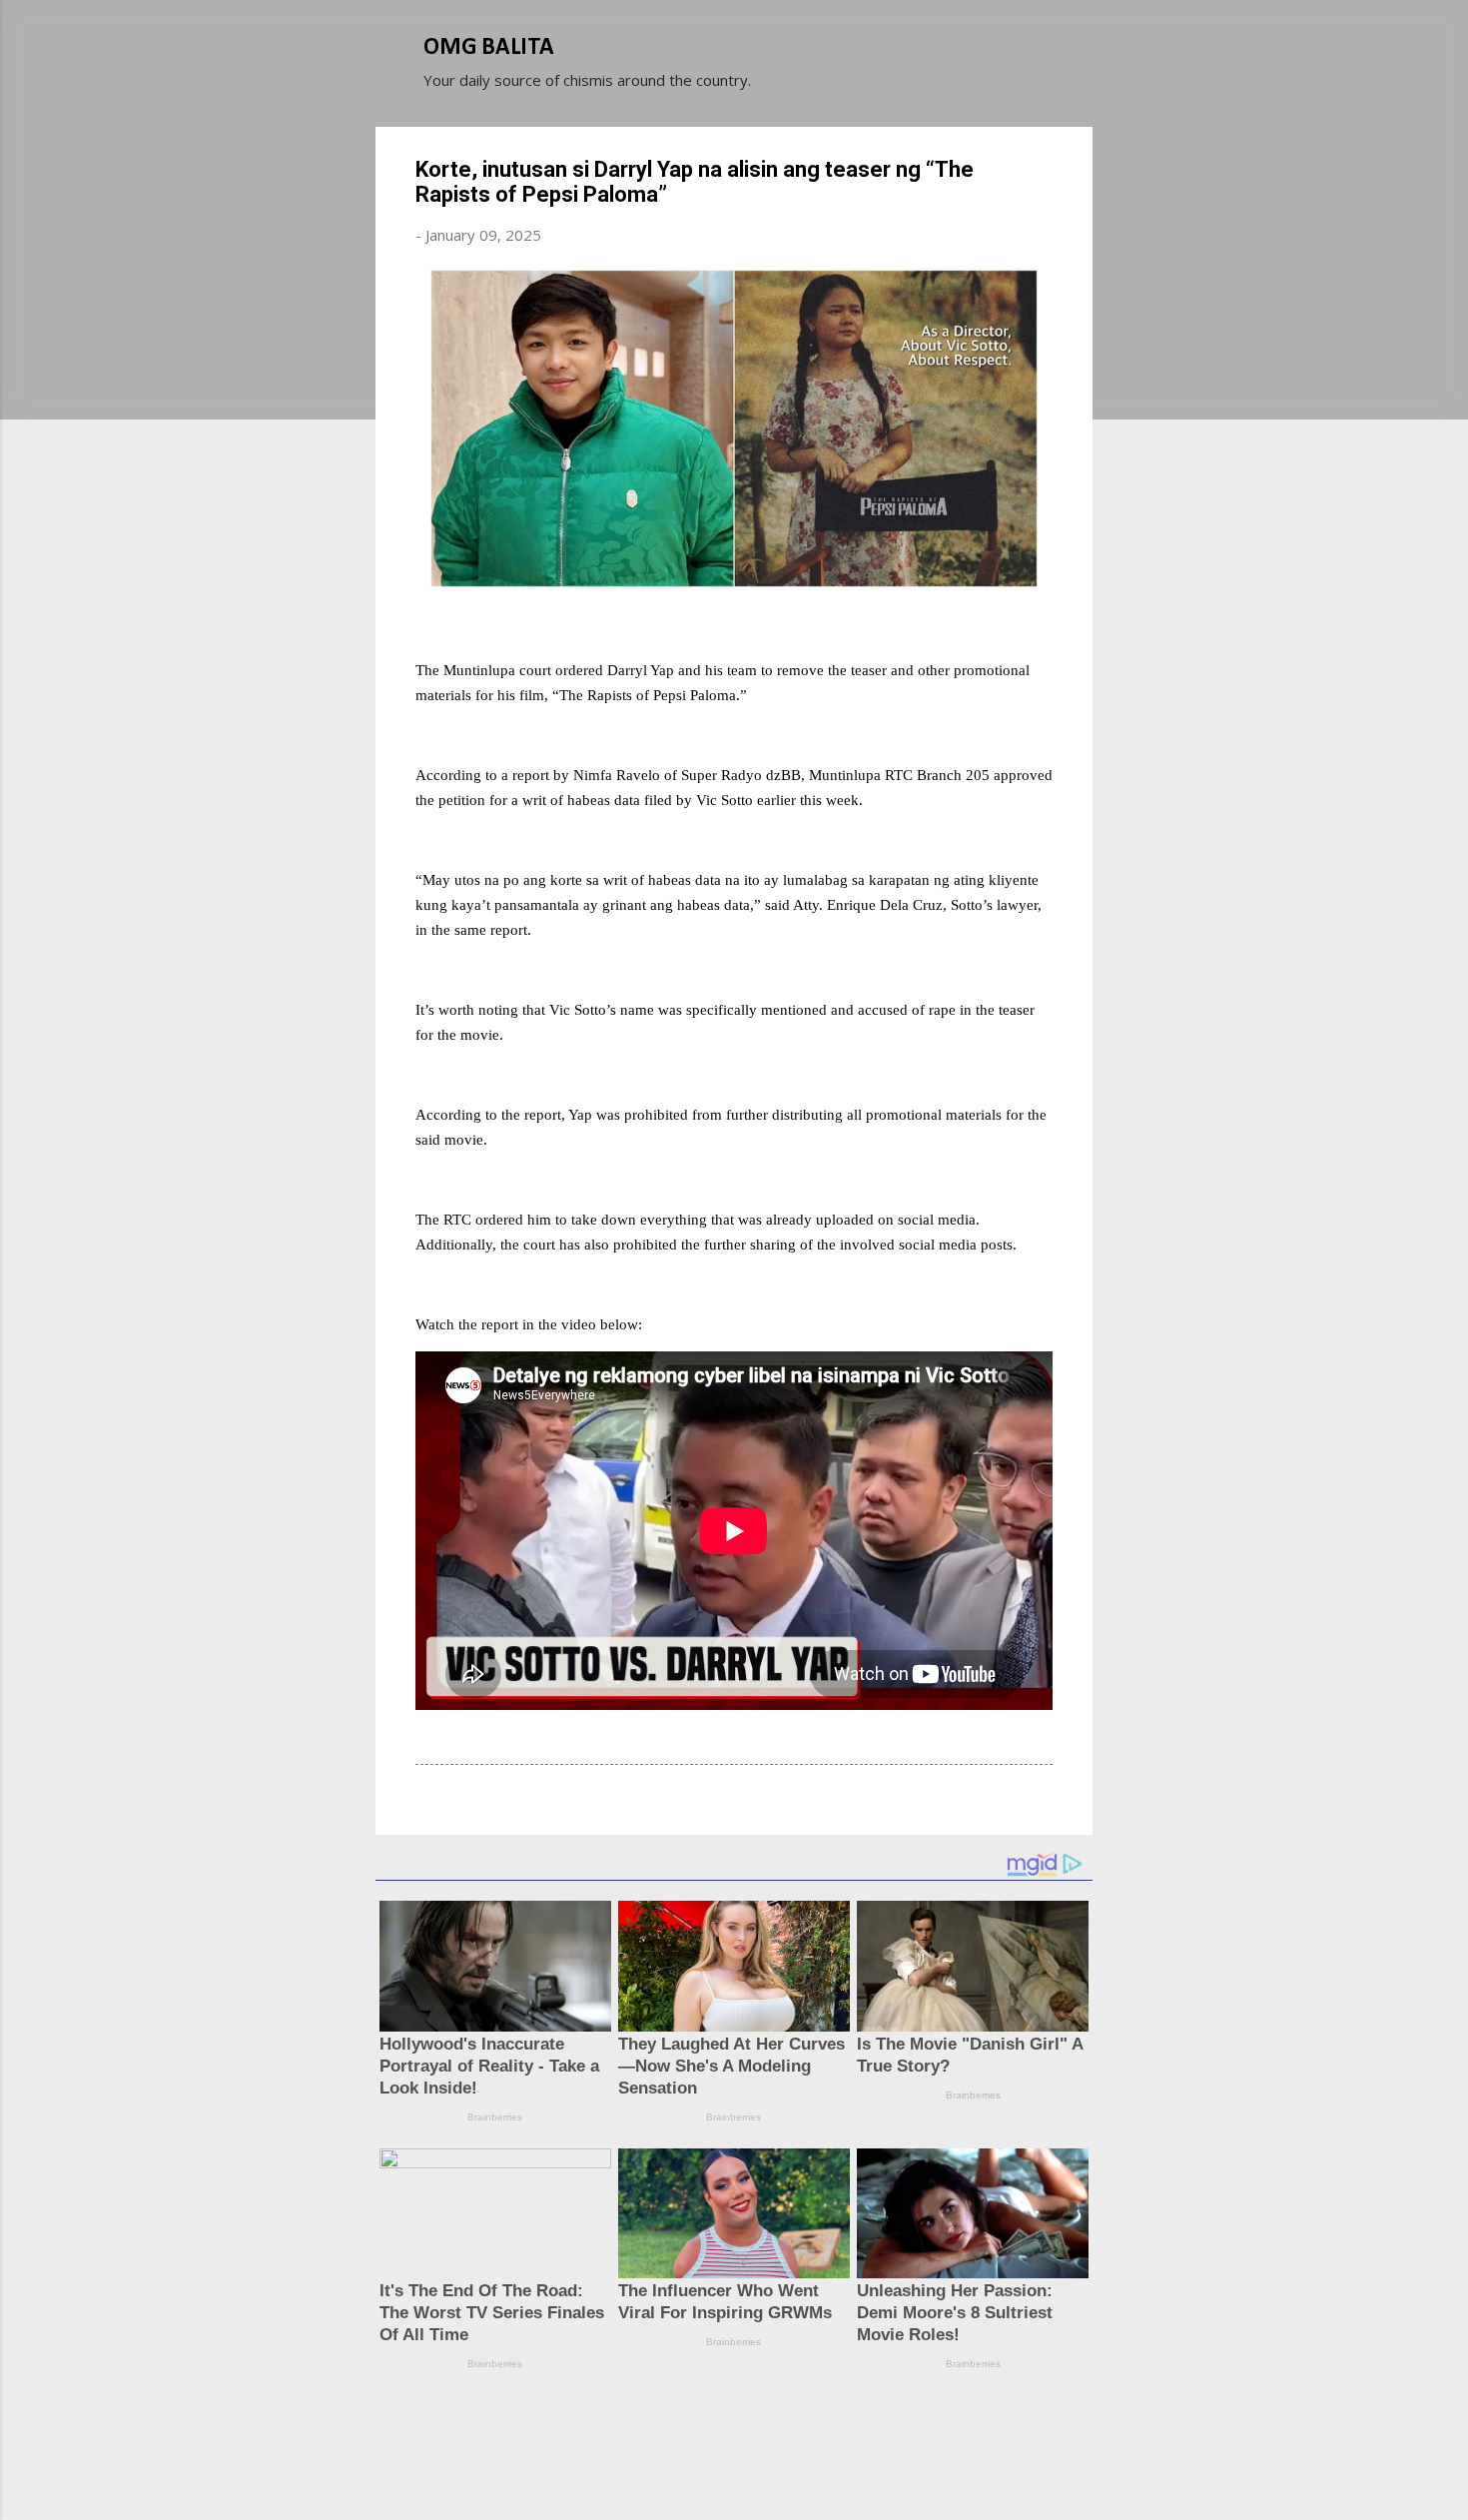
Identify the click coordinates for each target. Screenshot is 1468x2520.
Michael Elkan (781, 2468)
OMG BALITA (489, 48)
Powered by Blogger (746, 2428)
